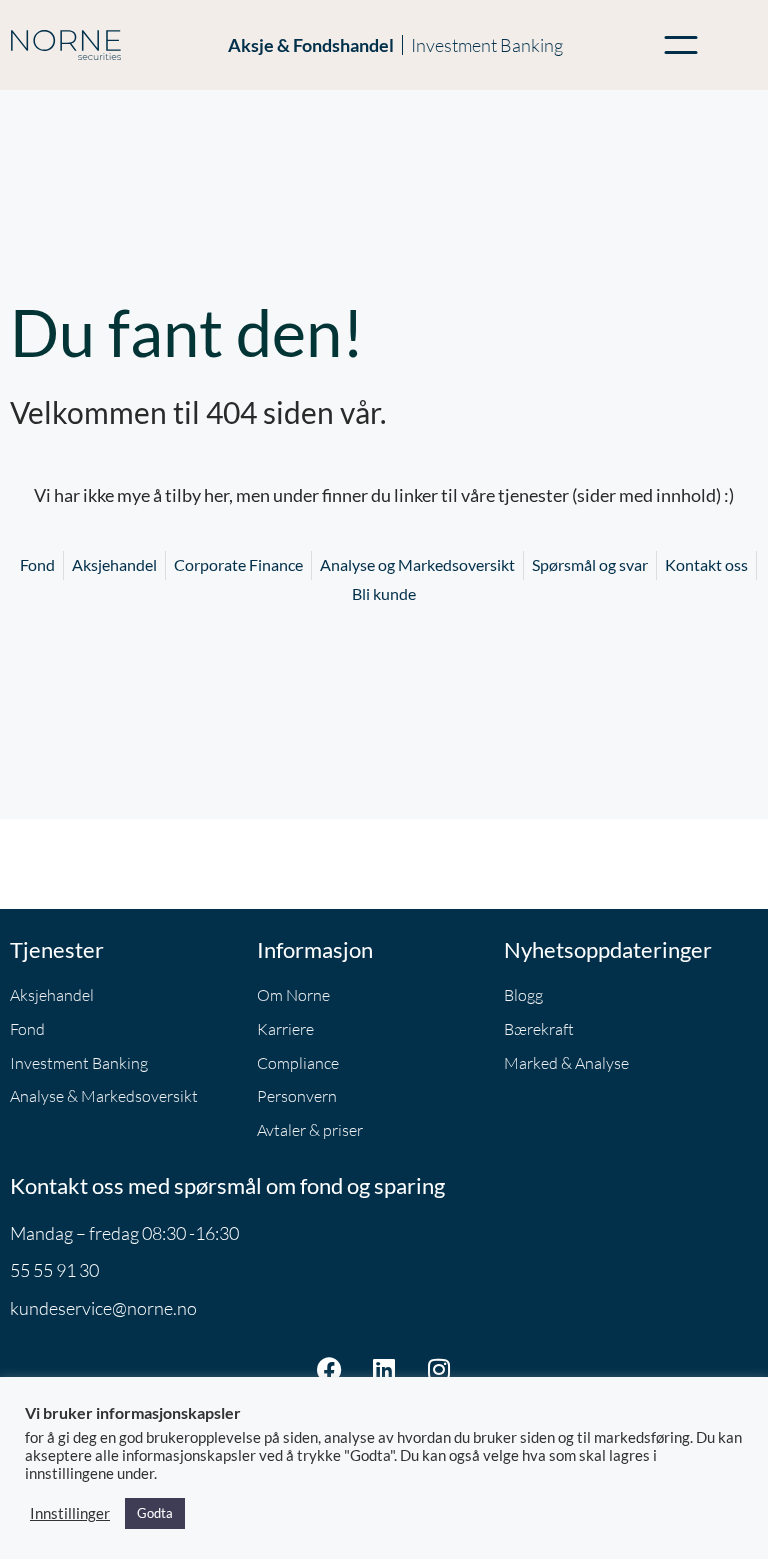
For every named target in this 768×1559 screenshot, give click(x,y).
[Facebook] (329, 1369)
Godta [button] (155, 1513)
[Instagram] (439, 1369)
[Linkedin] (384, 1369)
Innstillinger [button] (70, 1513)
